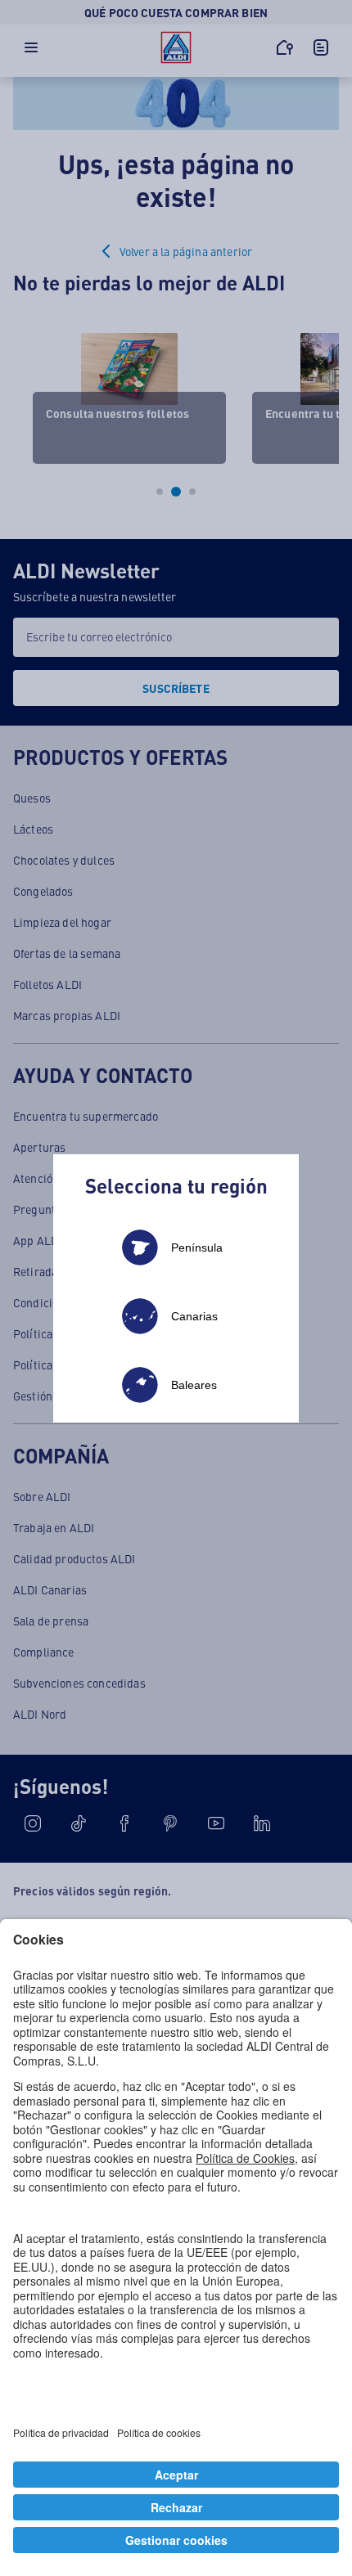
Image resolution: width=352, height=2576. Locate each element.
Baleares (194, 1385)
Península (197, 1248)
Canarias (194, 1316)
